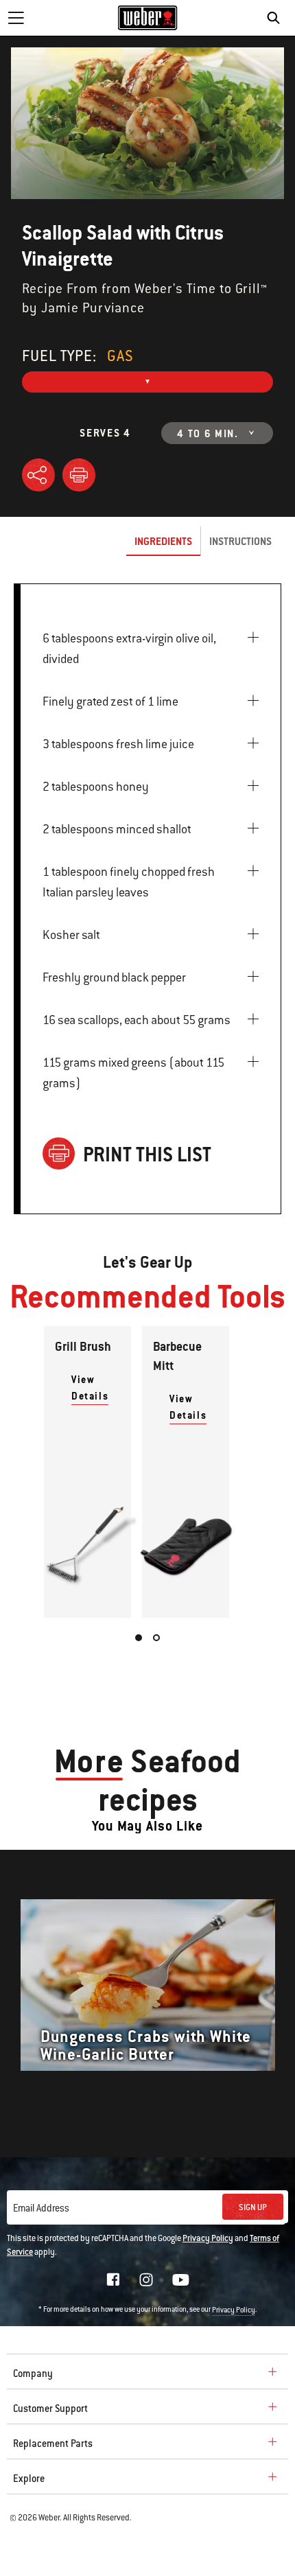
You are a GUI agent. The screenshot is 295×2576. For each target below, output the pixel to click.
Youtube (181, 2280)
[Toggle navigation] (16, 18)
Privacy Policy (208, 2238)
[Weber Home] (148, 18)
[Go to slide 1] (139, 1638)
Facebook (113, 2279)
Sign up (253, 2207)
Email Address (41, 2208)
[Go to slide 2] (156, 1638)
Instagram (146, 2279)
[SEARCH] (277, 18)
